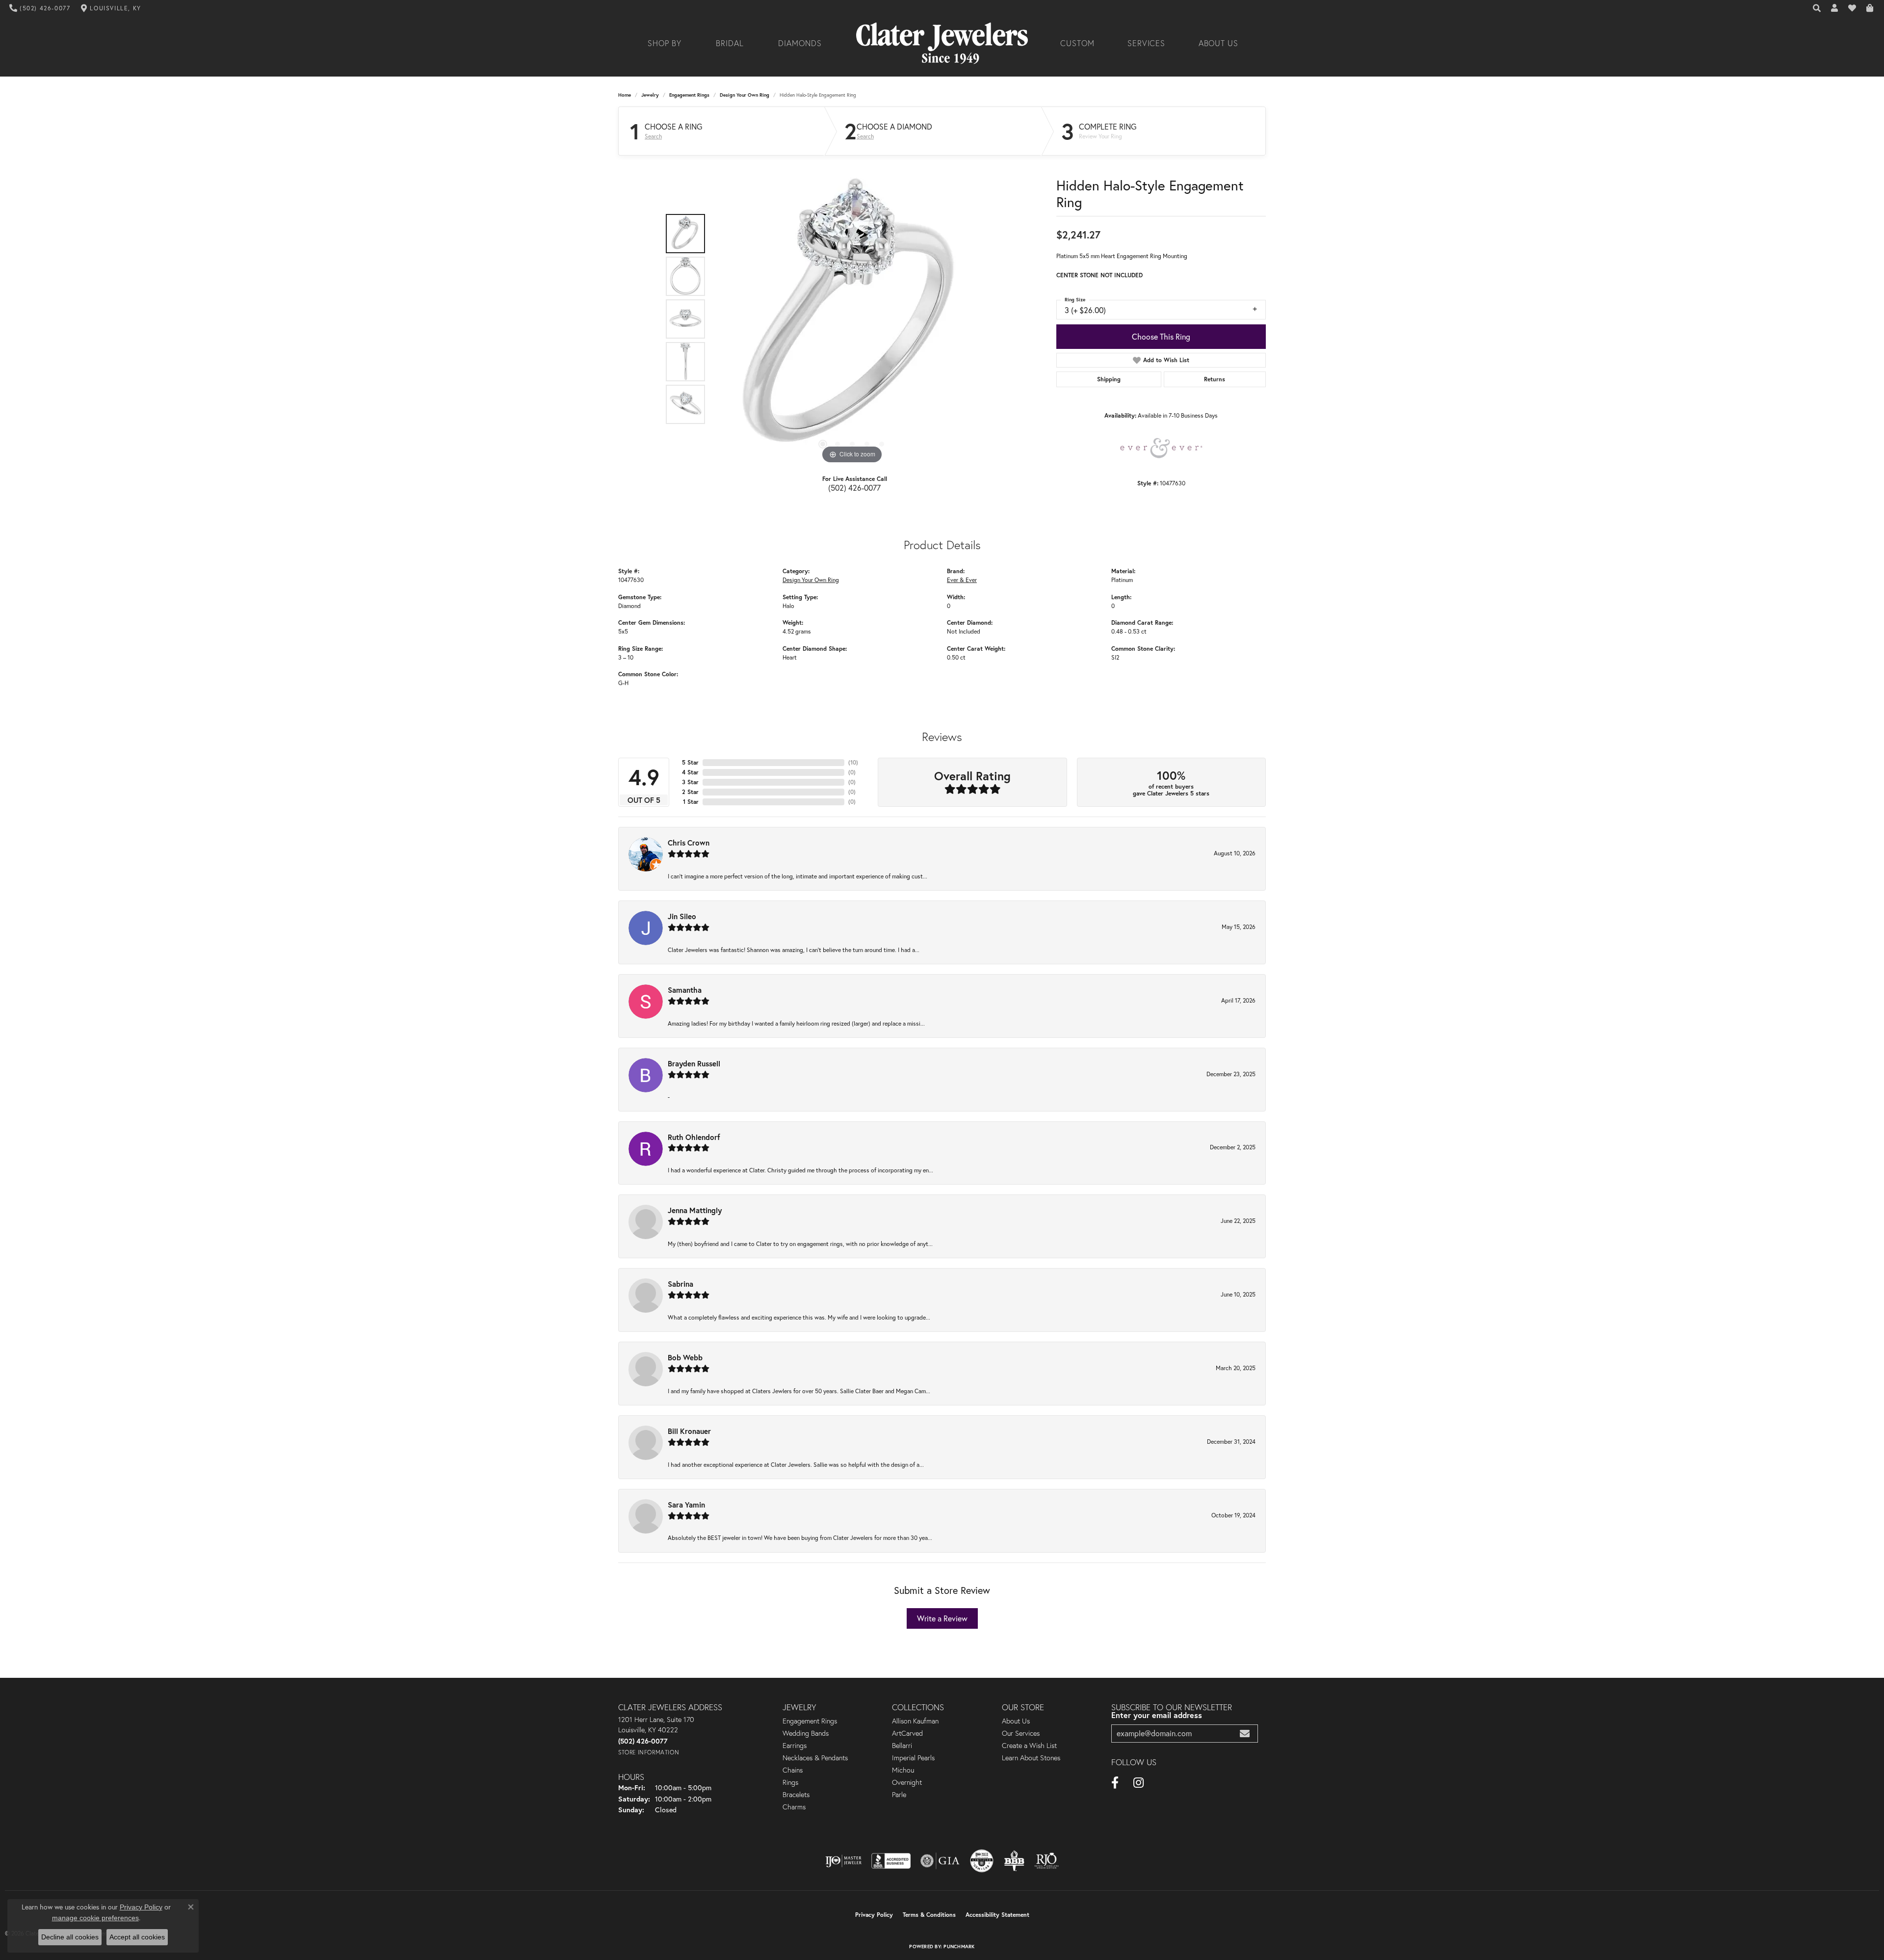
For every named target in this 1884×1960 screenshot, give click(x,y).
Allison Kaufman (915, 1721)
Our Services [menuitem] (1021, 1733)
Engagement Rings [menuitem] (810, 1721)
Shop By (665, 43)
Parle (899, 1795)
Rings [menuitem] (790, 1782)
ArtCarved (907, 1733)
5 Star (690, 762)
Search (653, 136)
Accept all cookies (137, 1937)
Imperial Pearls (913, 1758)
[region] (852, 319)
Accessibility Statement (997, 1915)
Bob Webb (685, 1357)
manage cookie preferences (95, 1918)
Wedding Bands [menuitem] (806, 1733)
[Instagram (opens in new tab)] (1138, 1783)
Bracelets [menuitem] (796, 1795)
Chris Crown (689, 843)
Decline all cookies (70, 1937)
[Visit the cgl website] (982, 1861)
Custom (1077, 43)
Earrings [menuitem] (795, 1746)
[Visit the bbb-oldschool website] (1014, 1861)
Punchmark (959, 1947)
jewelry (650, 95)
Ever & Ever (962, 580)
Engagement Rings (689, 95)
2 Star (690, 792)
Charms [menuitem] (794, 1807)
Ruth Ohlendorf (694, 1137)
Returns (1215, 379)
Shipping (1109, 379)
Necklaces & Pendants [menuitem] (815, 1758)
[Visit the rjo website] (1047, 1861)
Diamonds (800, 43)
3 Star (690, 782)
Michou (903, 1770)
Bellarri (902, 1746)
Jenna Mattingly (695, 1210)
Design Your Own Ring (745, 95)
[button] (1817, 8)
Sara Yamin (686, 1505)
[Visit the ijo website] (844, 1861)
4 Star (690, 772)
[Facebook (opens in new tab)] (1115, 1783)
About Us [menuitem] (1016, 1721)
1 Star (691, 802)
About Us (1219, 43)
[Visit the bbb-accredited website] (891, 1861)
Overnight (907, 1782)
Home (625, 95)
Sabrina (680, 1284)
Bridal (730, 43)
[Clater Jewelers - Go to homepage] (942, 43)
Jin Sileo (682, 916)
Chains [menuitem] (793, 1770)
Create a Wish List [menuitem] (1029, 1746)
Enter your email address (1157, 1715)
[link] (40, 8)
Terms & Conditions (929, 1915)
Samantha (685, 990)
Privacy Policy (874, 1915)
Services (1147, 43)
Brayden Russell (694, 1063)
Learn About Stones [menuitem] (1031, 1758)
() (853, 762)
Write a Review (942, 1618)
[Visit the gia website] (940, 1861)
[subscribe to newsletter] (1245, 1734)
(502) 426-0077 (854, 488)
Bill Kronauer (689, 1431)
